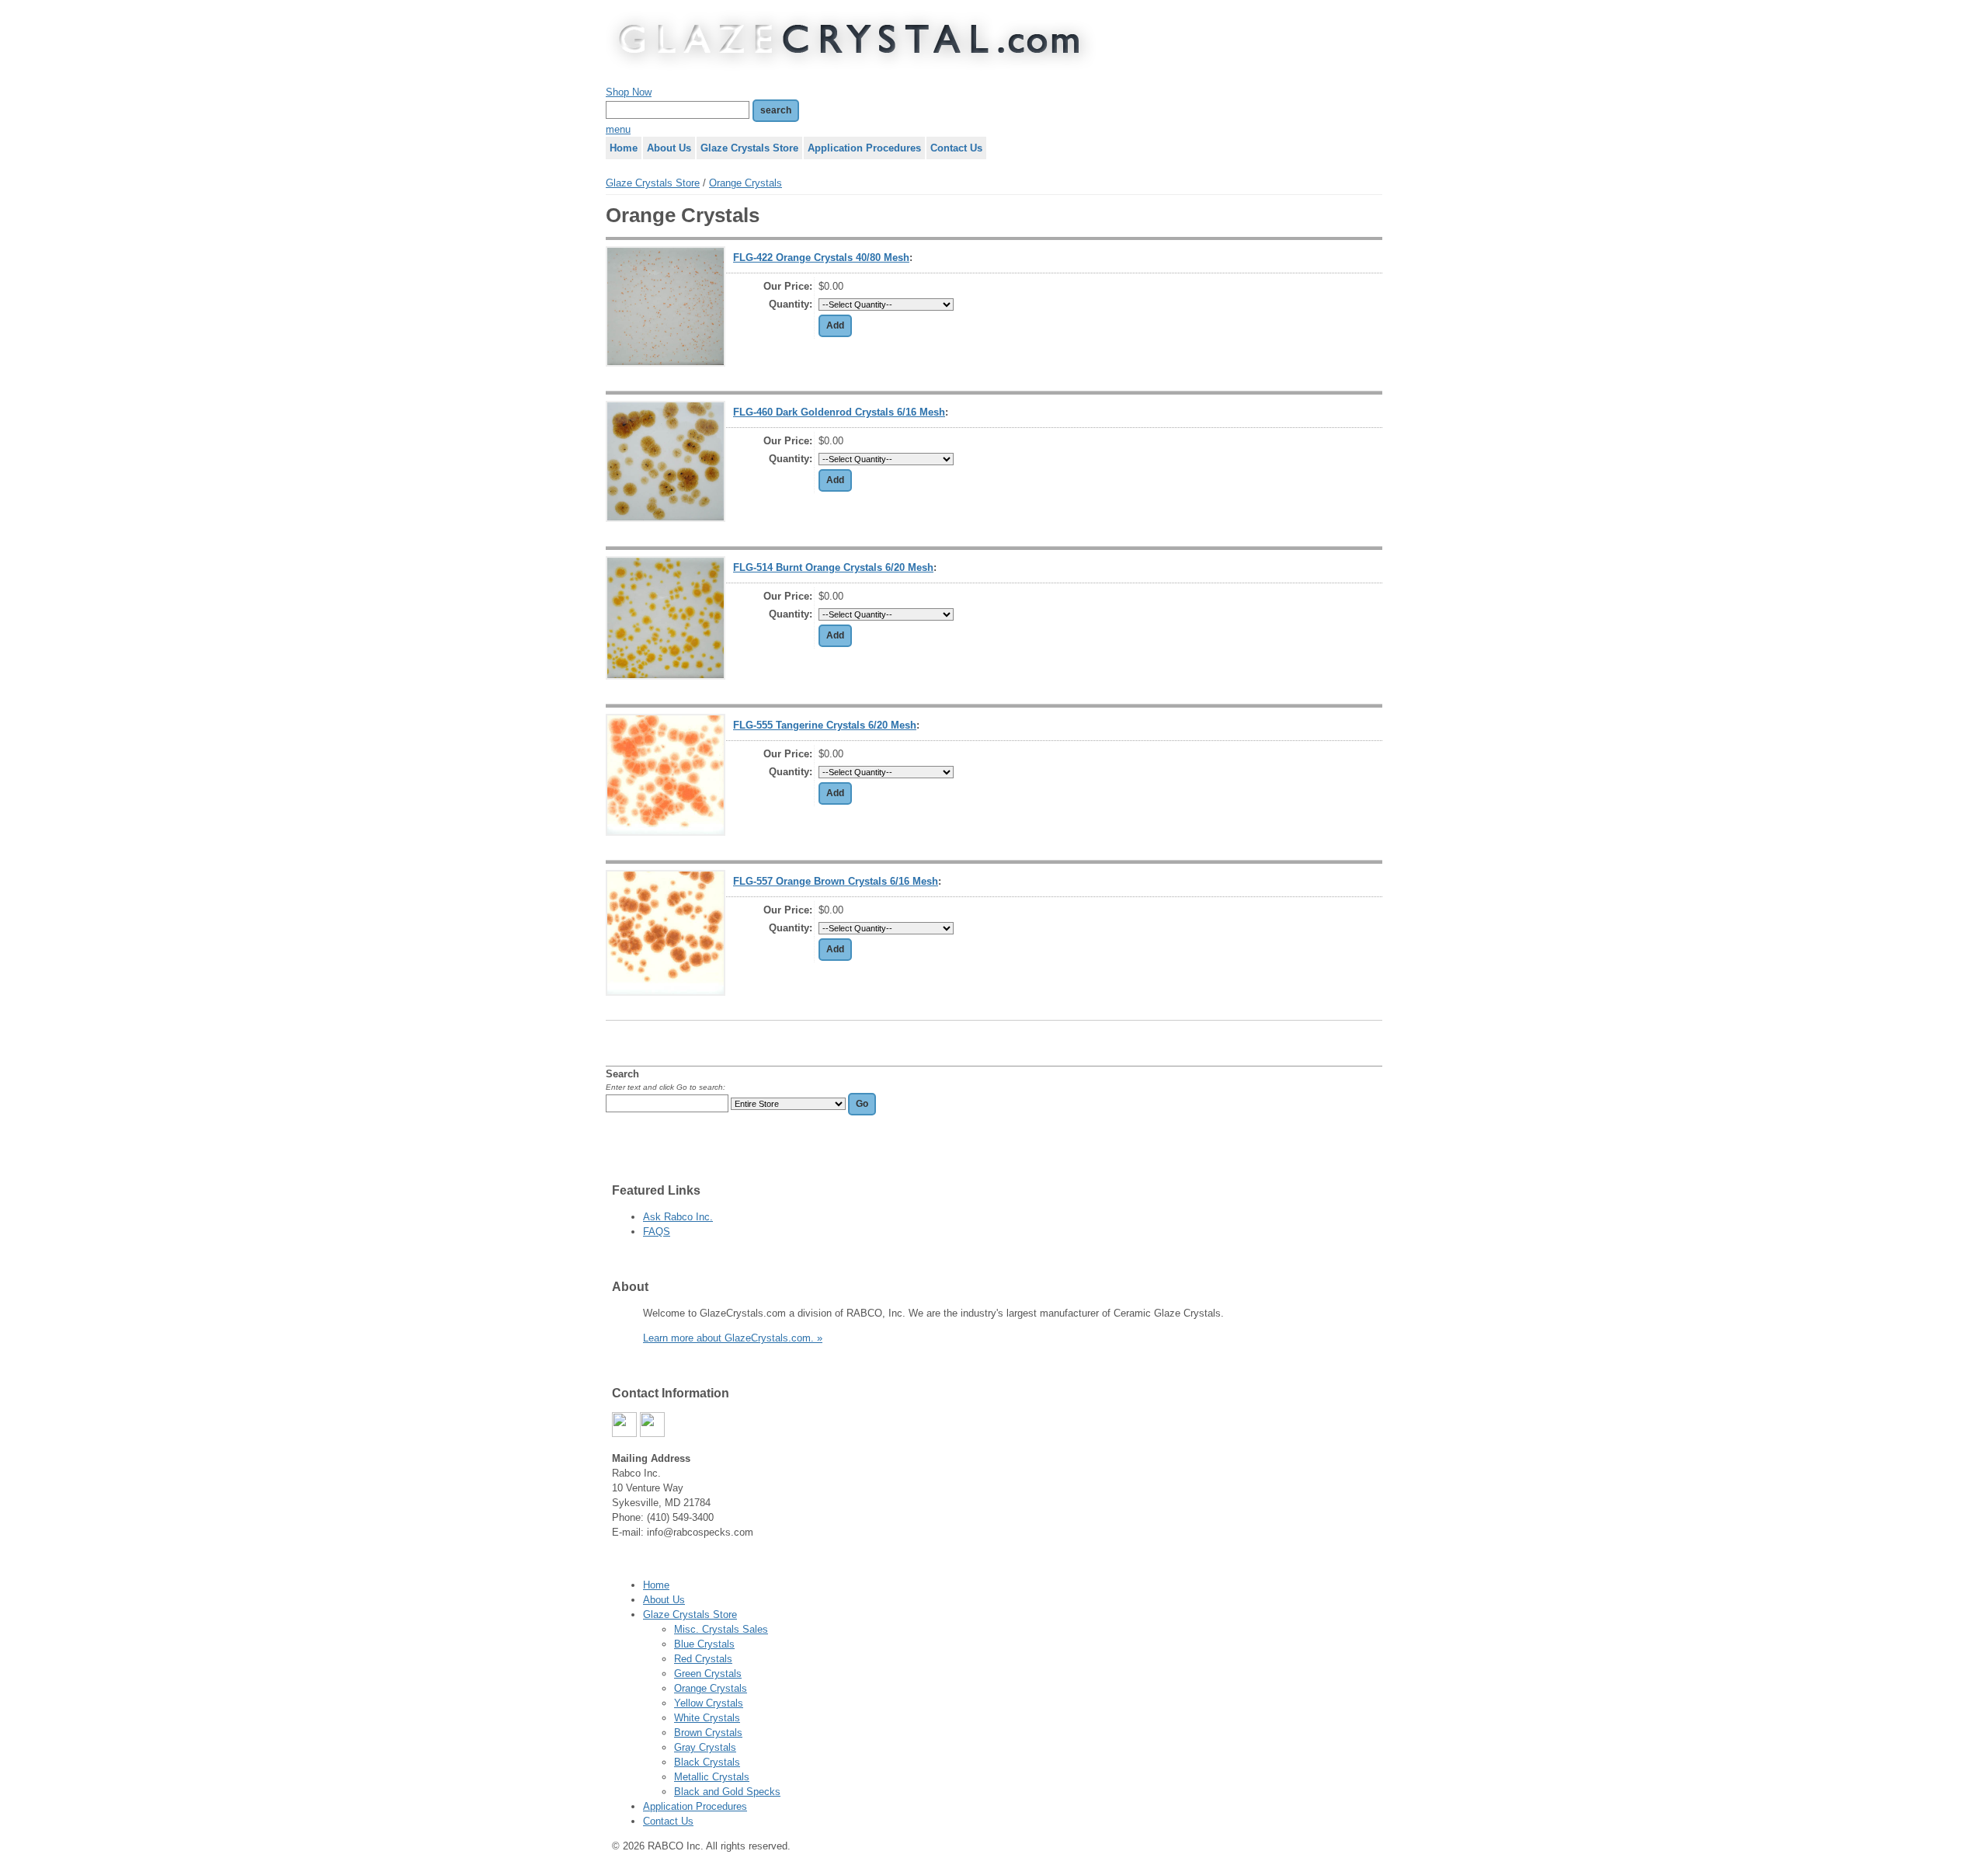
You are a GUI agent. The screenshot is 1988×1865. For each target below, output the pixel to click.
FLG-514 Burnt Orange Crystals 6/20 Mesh (833, 567)
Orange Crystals (745, 183)
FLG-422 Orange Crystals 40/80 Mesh (821, 257)
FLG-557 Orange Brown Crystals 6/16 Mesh (836, 881)
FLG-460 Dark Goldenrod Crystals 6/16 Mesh (839, 412)
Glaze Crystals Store (653, 183)
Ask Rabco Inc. (678, 1217)
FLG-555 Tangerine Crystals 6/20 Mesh (825, 725)
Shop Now (629, 92)
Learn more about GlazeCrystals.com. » (733, 1338)
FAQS (657, 1232)
